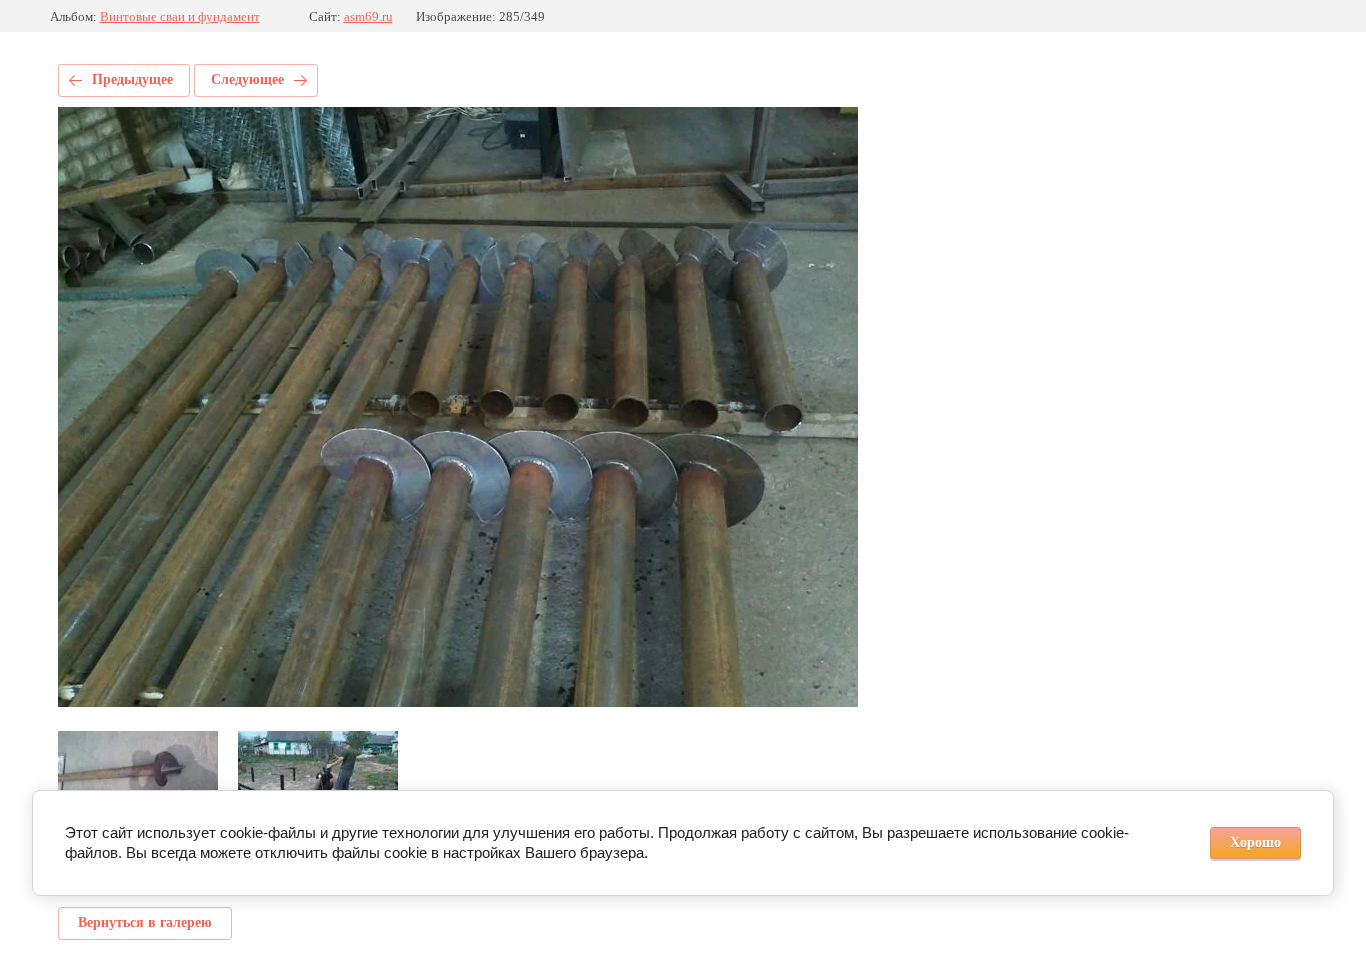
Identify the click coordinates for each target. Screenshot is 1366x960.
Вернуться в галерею (145, 922)
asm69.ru (368, 16)
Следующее (247, 79)
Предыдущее (132, 79)
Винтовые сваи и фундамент (180, 16)
